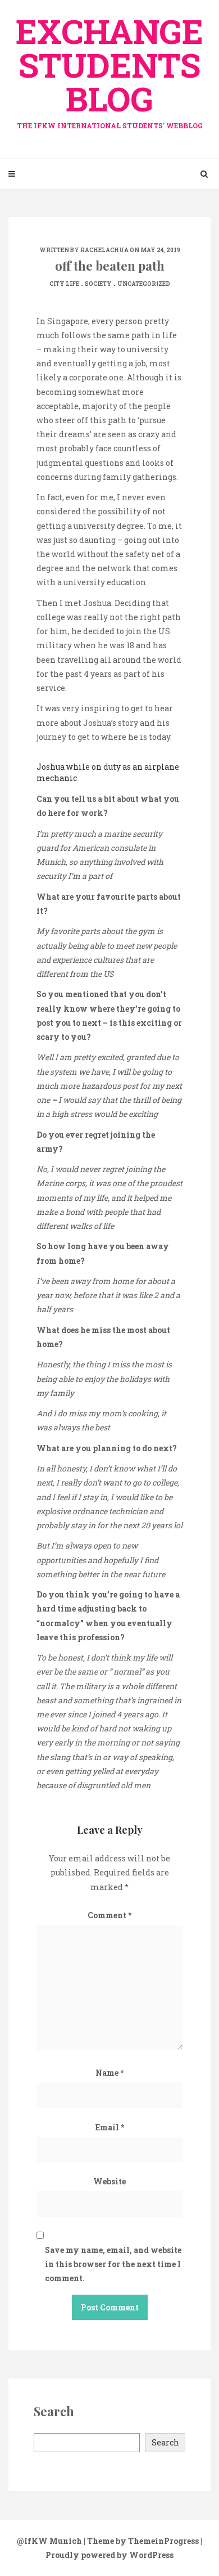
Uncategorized (144, 284)
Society (98, 284)
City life (64, 284)
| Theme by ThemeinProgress (141, 2541)
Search (165, 2442)
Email (110, 2127)
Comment (109, 1915)
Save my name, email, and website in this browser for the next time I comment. (113, 2264)
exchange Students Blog (109, 69)
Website (109, 2181)
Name (109, 2073)
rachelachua (104, 250)
